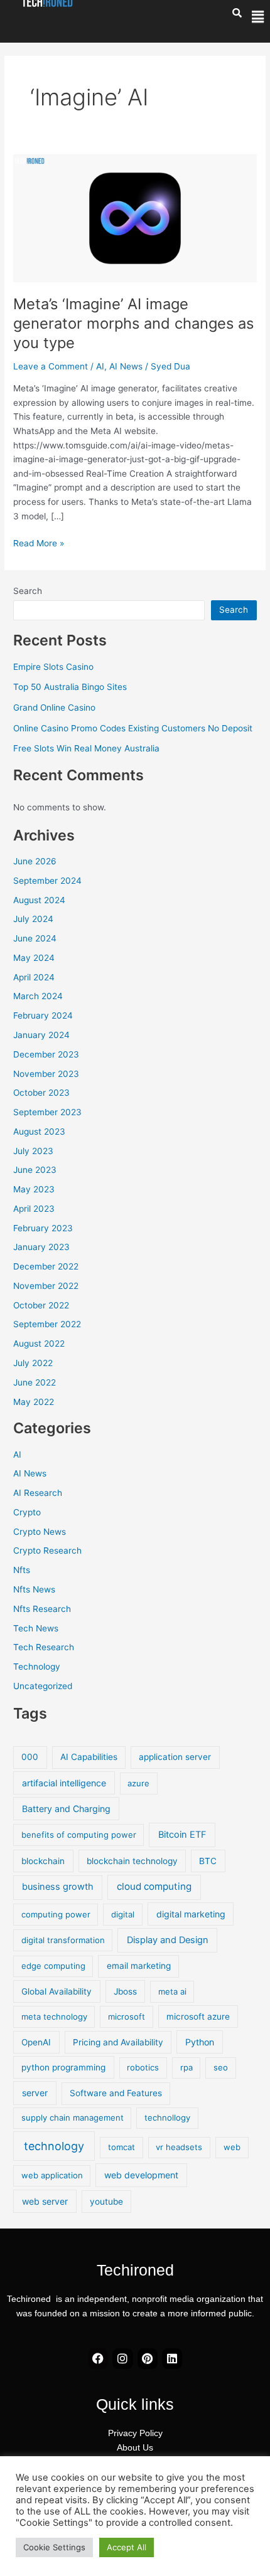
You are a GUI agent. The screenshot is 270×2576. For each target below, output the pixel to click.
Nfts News (34, 1589)
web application (52, 2175)
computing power (56, 1914)
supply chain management (73, 2118)
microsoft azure (198, 2017)
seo (221, 2067)
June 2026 (35, 861)
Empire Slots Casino (53, 667)
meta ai (172, 1991)
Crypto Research (47, 1550)
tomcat (121, 2147)
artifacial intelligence (64, 1783)
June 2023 (35, 1170)
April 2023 (34, 1209)
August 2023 (39, 1132)
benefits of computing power (79, 1835)
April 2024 (34, 977)
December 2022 (46, 1266)
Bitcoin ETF (182, 1835)
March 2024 (38, 996)
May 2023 (34, 1189)
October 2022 (41, 1305)
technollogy (167, 2118)
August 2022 (39, 1344)
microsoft (127, 2017)
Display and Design (168, 1940)
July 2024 (33, 919)
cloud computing (154, 1886)
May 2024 (34, 958)
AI (100, 366)
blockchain (43, 1861)
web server (45, 2201)
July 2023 (33, 1151)
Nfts (22, 1570)
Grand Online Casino (54, 708)
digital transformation (63, 1940)
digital (123, 1914)
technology (54, 2146)
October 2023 (41, 1093)
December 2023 (46, 1054)
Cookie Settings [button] (54, 2547)
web (232, 2147)
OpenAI (36, 2042)
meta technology (54, 2017)
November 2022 (46, 1286)
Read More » (39, 542)
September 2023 (47, 1112)
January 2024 (41, 1035)
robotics (143, 2067)
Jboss (125, 1991)
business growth (58, 1887)
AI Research (38, 1493)
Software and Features (116, 2093)
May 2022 (34, 1402)
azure (138, 1783)
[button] (258, 17)
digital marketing (191, 1914)
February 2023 (43, 1228)
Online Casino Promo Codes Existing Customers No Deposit (133, 728)
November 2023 (46, 1074)
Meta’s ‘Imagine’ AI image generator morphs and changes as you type (133, 323)
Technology (37, 1667)
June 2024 (35, 938)
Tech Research (44, 1647)
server (35, 2093)
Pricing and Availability (118, 2042)
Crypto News (40, 1532)
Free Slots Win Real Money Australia (86, 748)
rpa (186, 2067)
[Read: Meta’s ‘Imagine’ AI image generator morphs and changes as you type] (135, 218)
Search (28, 591)
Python (200, 2042)
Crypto (27, 1512)
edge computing (53, 1966)
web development (141, 2175)
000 (30, 1757)
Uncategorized (43, 1686)
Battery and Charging (66, 1809)
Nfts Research (42, 1609)
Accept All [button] (127, 2547)
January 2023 (41, 1247)
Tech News (36, 1628)
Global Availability (57, 1991)
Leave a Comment (51, 366)
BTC (208, 1861)
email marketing (139, 1966)
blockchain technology (132, 1861)
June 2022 (35, 1382)
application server (175, 1757)
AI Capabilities (89, 1757)
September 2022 (47, 1324)
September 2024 (47, 881)
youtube (106, 2202)
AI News (126, 366)
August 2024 (39, 900)
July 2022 (33, 1363)
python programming (63, 2067)
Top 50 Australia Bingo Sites (70, 687)
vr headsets (179, 2147)
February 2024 (43, 1015)
